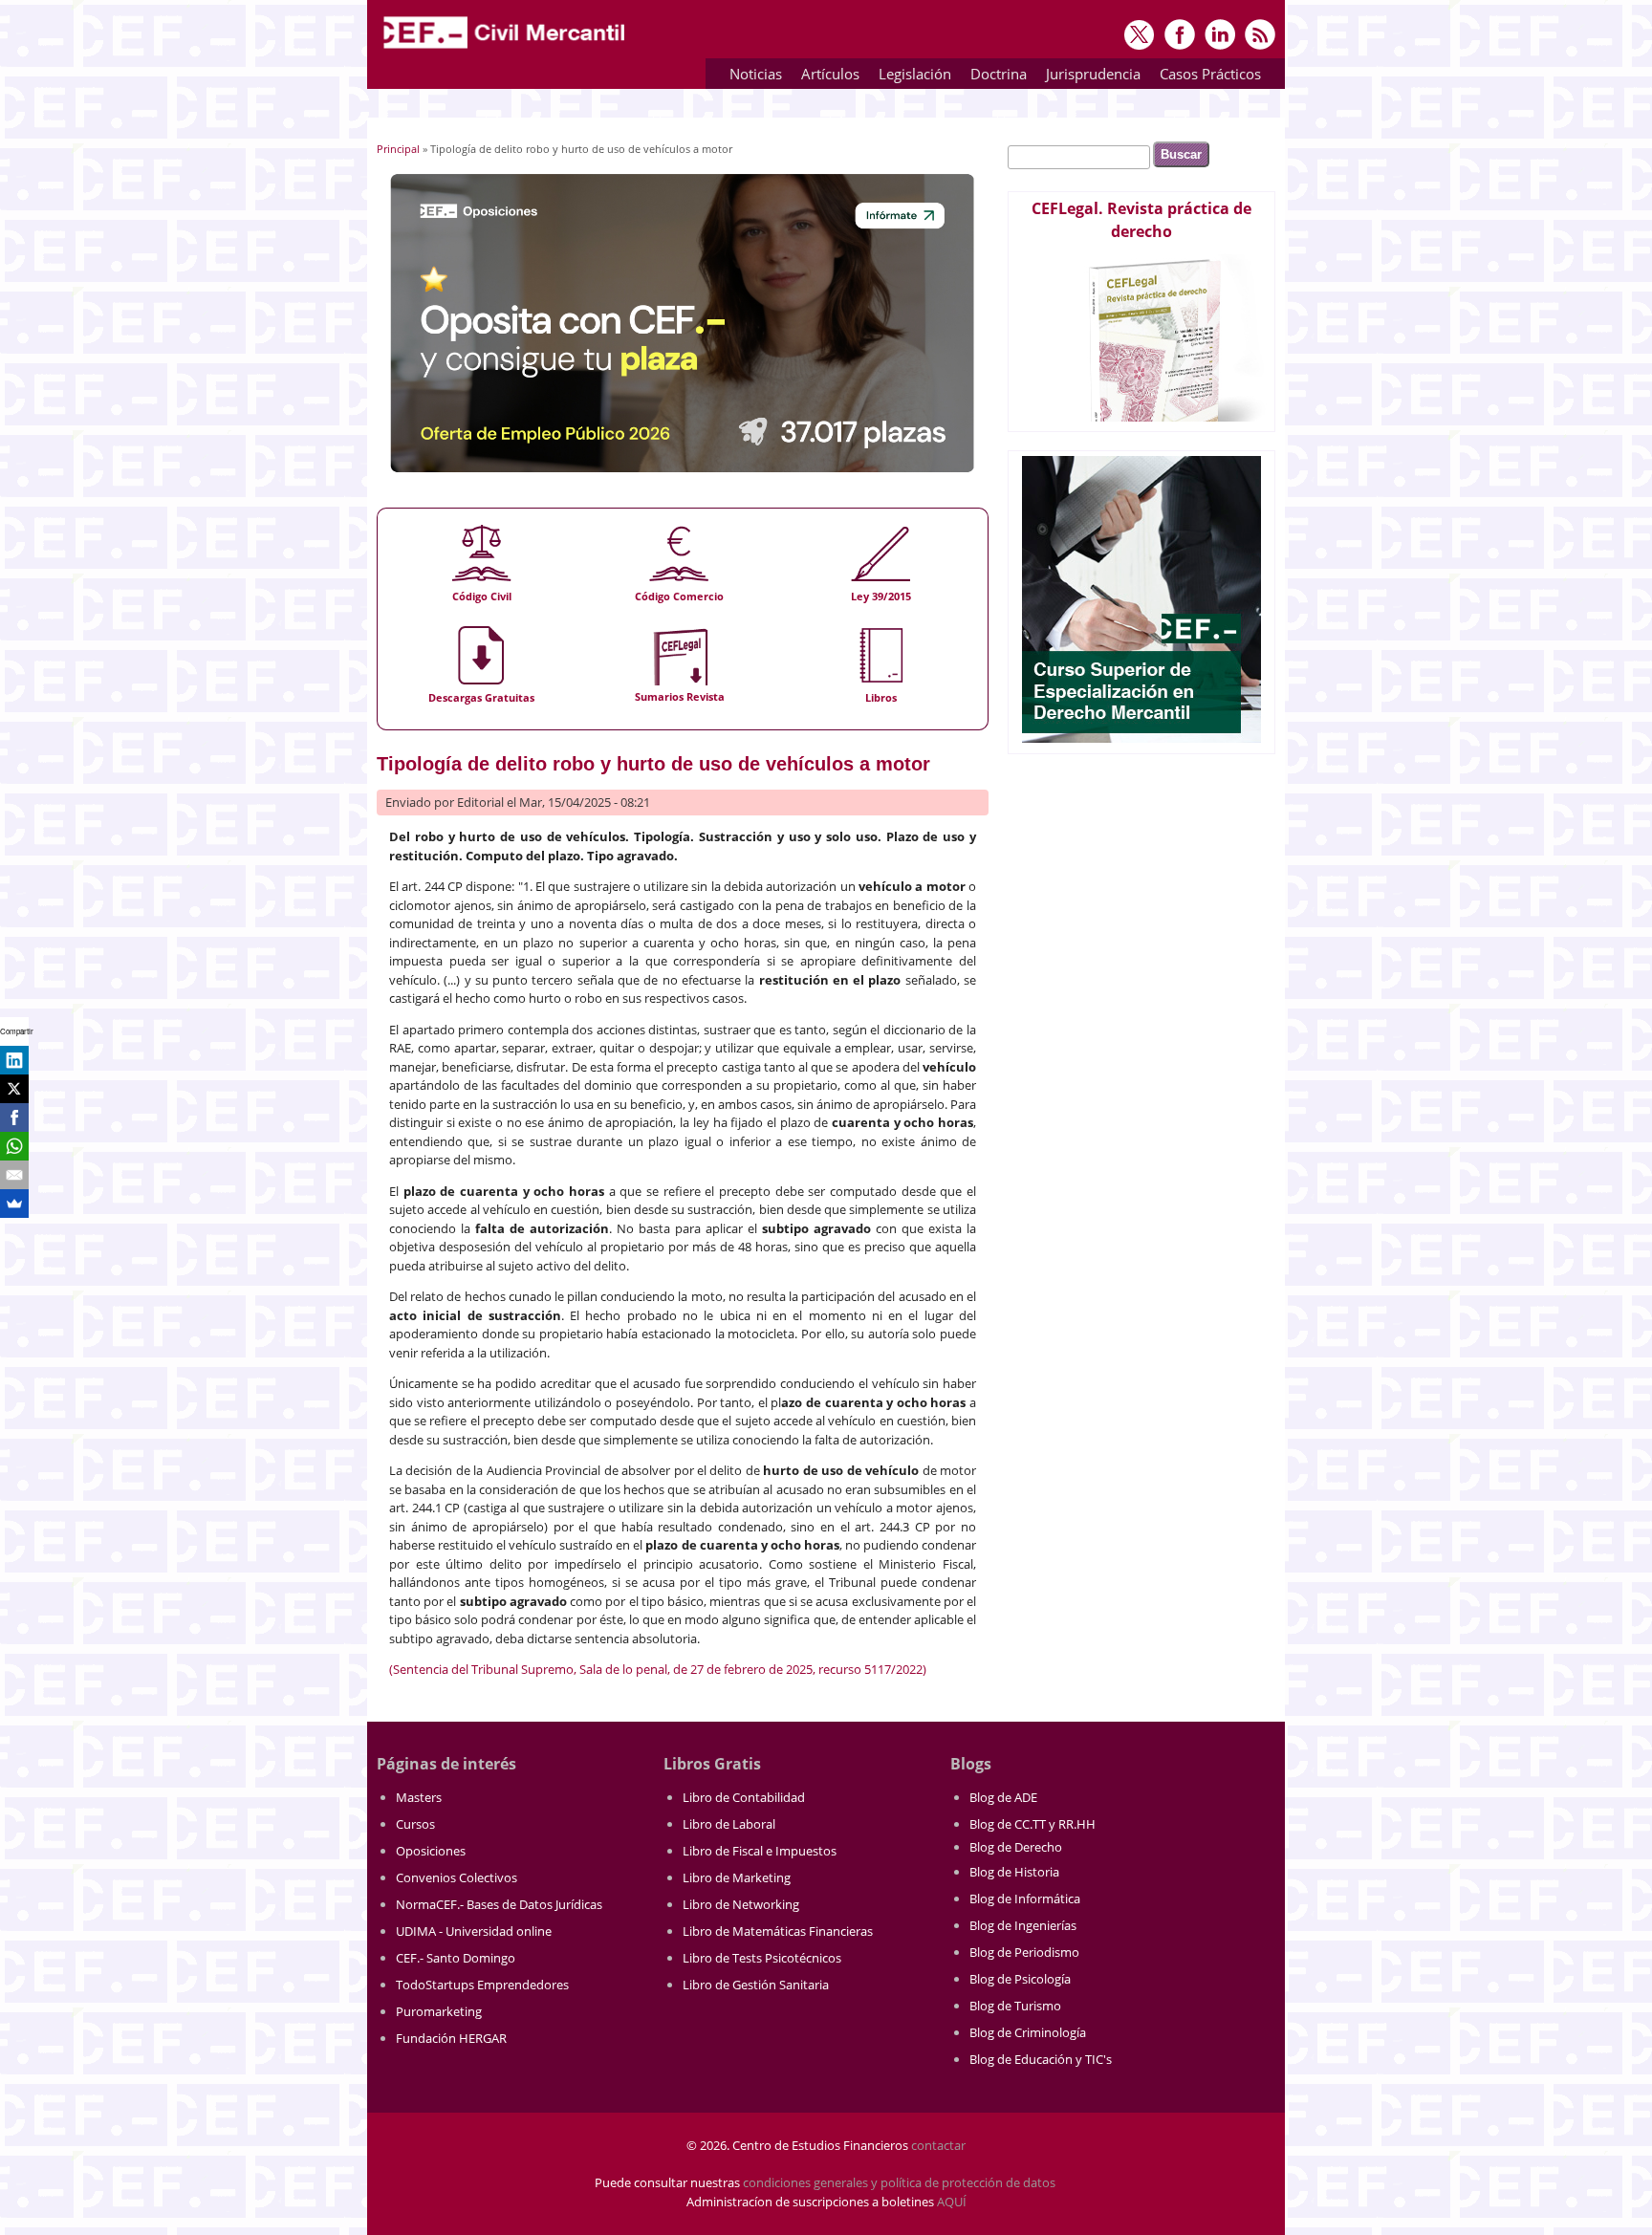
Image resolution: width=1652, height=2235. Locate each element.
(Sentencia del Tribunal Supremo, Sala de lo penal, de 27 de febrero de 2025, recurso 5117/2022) (658, 1669)
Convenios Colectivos (456, 1877)
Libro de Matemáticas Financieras (778, 1931)
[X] (14, 1089)
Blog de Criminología (1028, 2032)
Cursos (415, 1824)
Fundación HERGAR (451, 2038)
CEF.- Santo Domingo (456, 1958)
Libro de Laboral (729, 1824)
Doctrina (994, 77)
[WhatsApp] (14, 1146)
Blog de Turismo (1015, 2006)
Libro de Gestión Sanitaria (756, 1985)
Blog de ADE (1003, 1797)
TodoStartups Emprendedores (482, 1985)
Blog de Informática (1025, 1899)
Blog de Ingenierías (1023, 1925)
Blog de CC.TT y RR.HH (1032, 1824)
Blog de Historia (1014, 1872)
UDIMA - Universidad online (474, 1931)
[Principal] (506, 50)
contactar (938, 2145)
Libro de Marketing (737, 1877)
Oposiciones (431, 1851)
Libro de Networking (741, 1904)
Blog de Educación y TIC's (1041, 2059)
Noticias (756, 74)
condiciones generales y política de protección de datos (899, 2182)
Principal (398, 149)
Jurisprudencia (1088, 77)
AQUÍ (952, 2202)
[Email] (14, 1175)
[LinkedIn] (14, 1060)
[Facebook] (14, 1117)
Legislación (910, 77)
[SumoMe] (14, 1204)
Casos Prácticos (1206, 77)
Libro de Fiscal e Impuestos (760, 1851)
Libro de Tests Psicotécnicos (762, 1958)
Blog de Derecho (1016, 1847)
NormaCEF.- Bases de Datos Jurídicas (499, 1904)
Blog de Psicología (1020, 1979)
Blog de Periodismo (1024, 1952)
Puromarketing (439, 2011)
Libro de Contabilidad (744, 1797)
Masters (419, 1797)
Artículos (826, 77)
